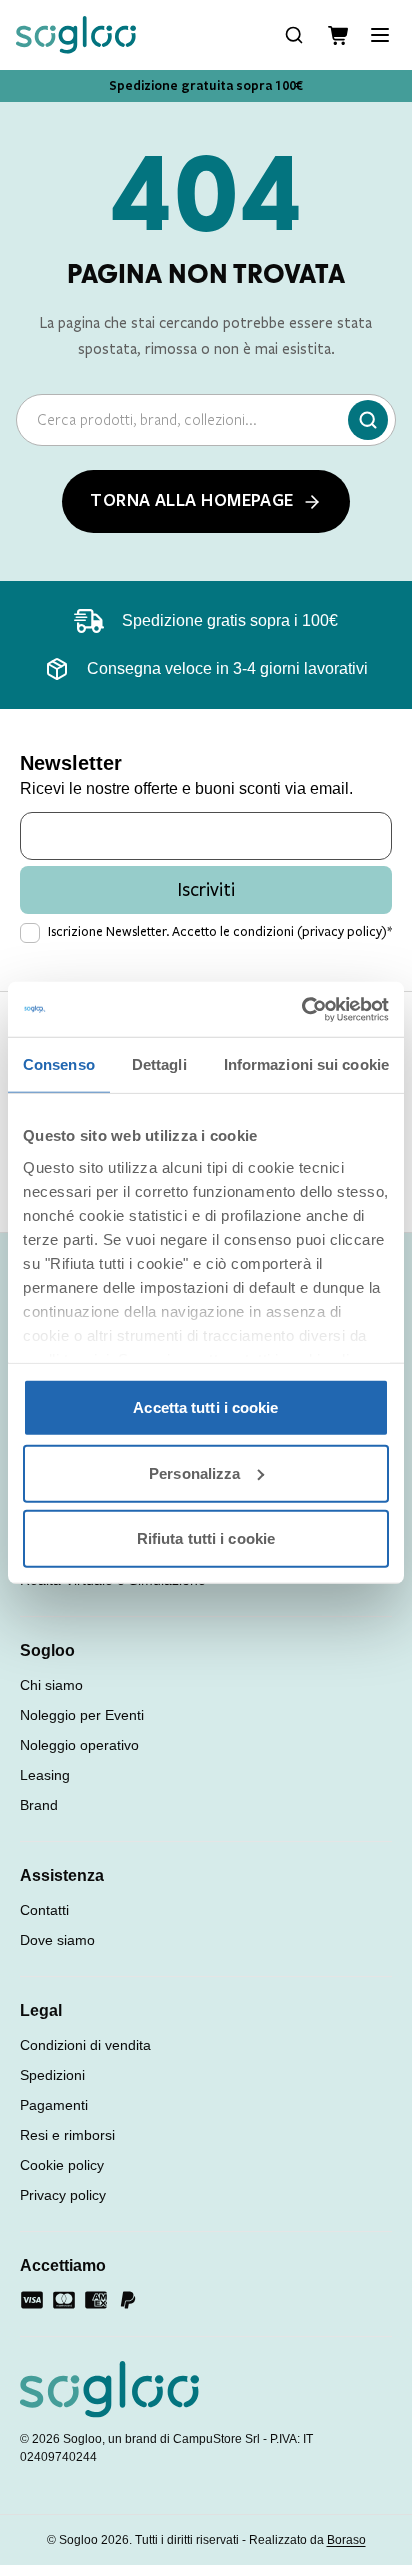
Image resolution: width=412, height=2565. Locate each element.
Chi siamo (51, 1685)
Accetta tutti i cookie (205, 1407)
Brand (39, 1805)
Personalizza (194, 1472)
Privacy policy (63, 2195)
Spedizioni (52, 2075)
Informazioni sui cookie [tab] (306, 1064)
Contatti (44, 1910)
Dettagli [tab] (159, 1064)
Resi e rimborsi (67, 2135)
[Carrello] (338, 35)
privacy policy (342, 932)
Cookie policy (62, 2165)
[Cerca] (368, 420)
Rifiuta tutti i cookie (206, 1538)
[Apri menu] (380, 35)
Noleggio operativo (79, 1745)
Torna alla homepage (192, 501)
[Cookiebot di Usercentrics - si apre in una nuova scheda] (301, 1009)
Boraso (346, 2540)
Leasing (45, 1775)
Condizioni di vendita (85, 2045)
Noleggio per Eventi (82, 1715)
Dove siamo (57, 1940)
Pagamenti (54, 2105)
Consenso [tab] (59, 1064)
